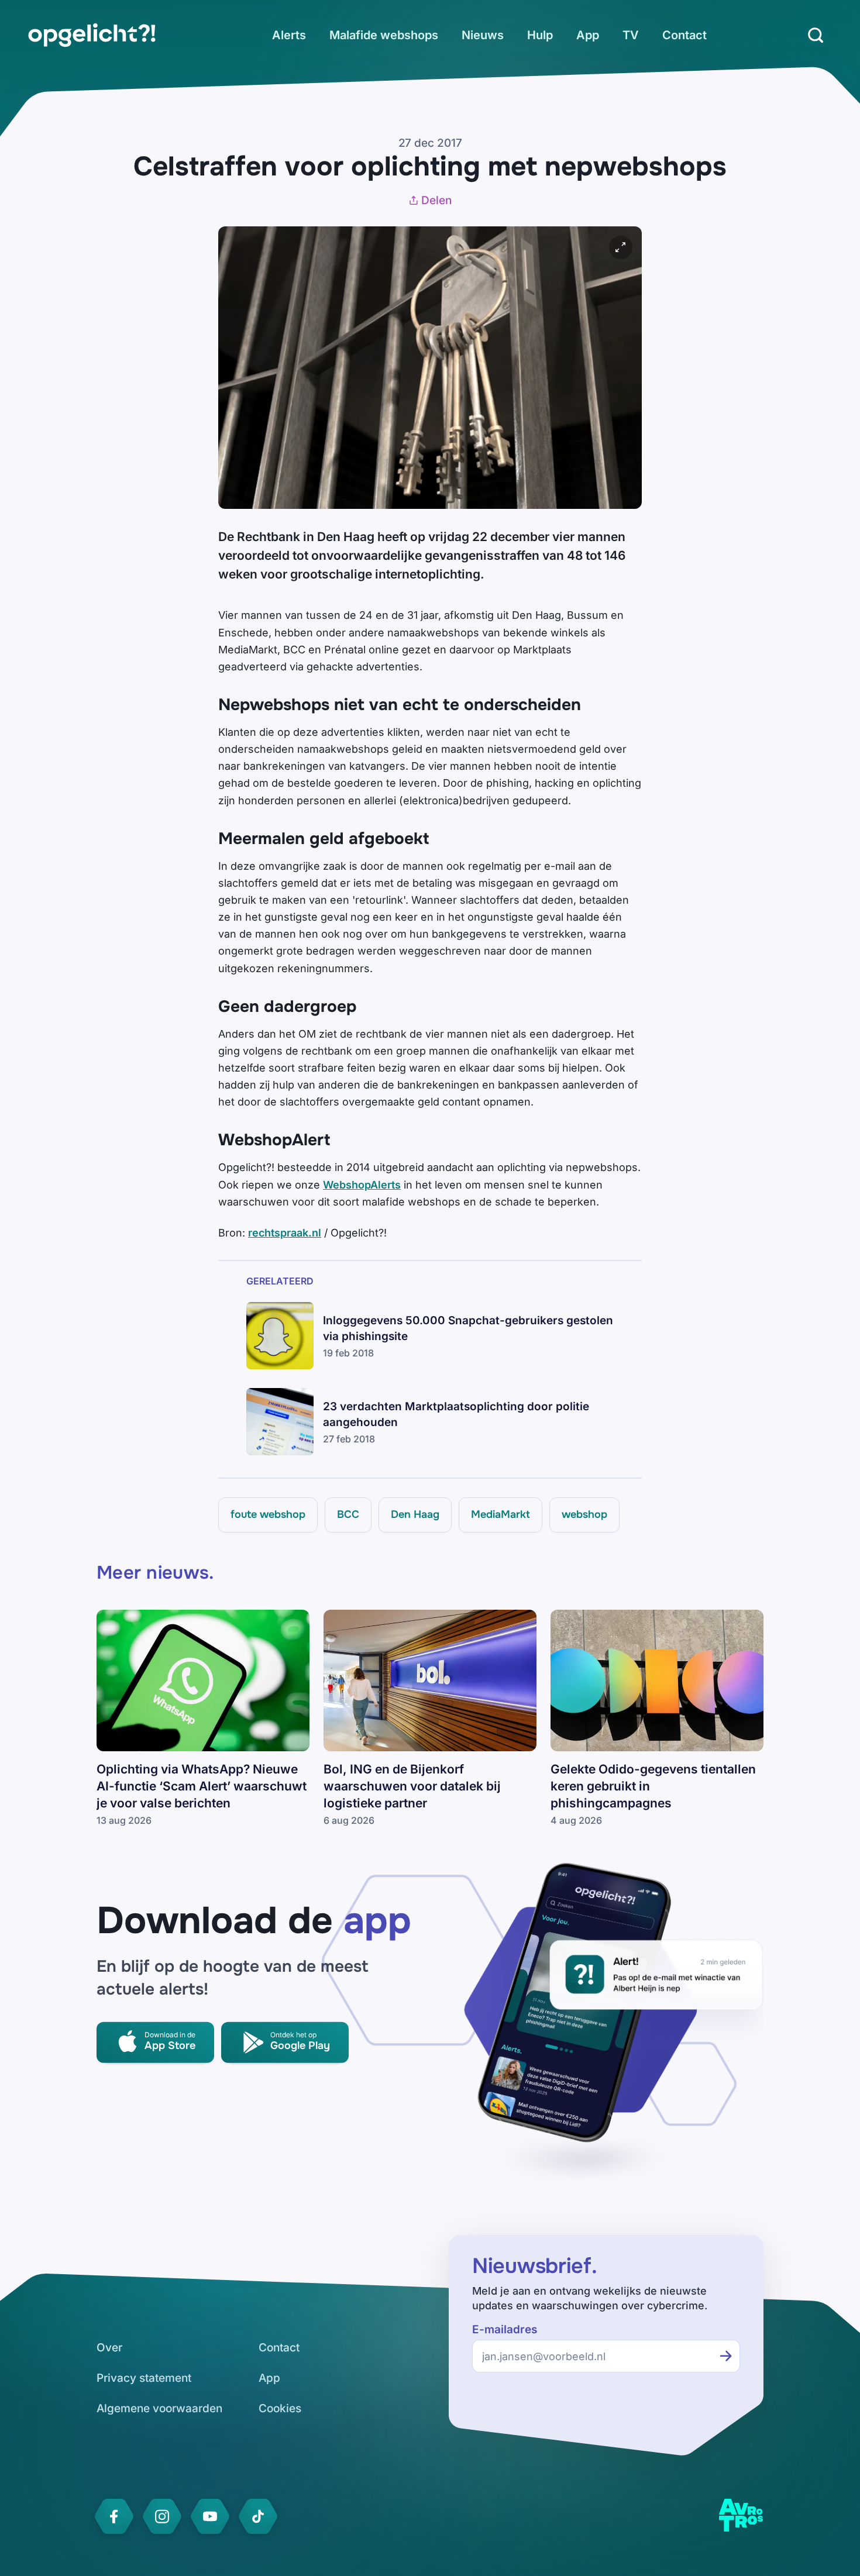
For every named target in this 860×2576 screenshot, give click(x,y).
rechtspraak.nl (285, 1233)
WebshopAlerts (362, 1185)
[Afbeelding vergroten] (621, 247)
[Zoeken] (816, 35)
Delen (436, 200)
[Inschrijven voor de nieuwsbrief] (726, 2356)
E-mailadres (505, 2329)
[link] (92, 35)
